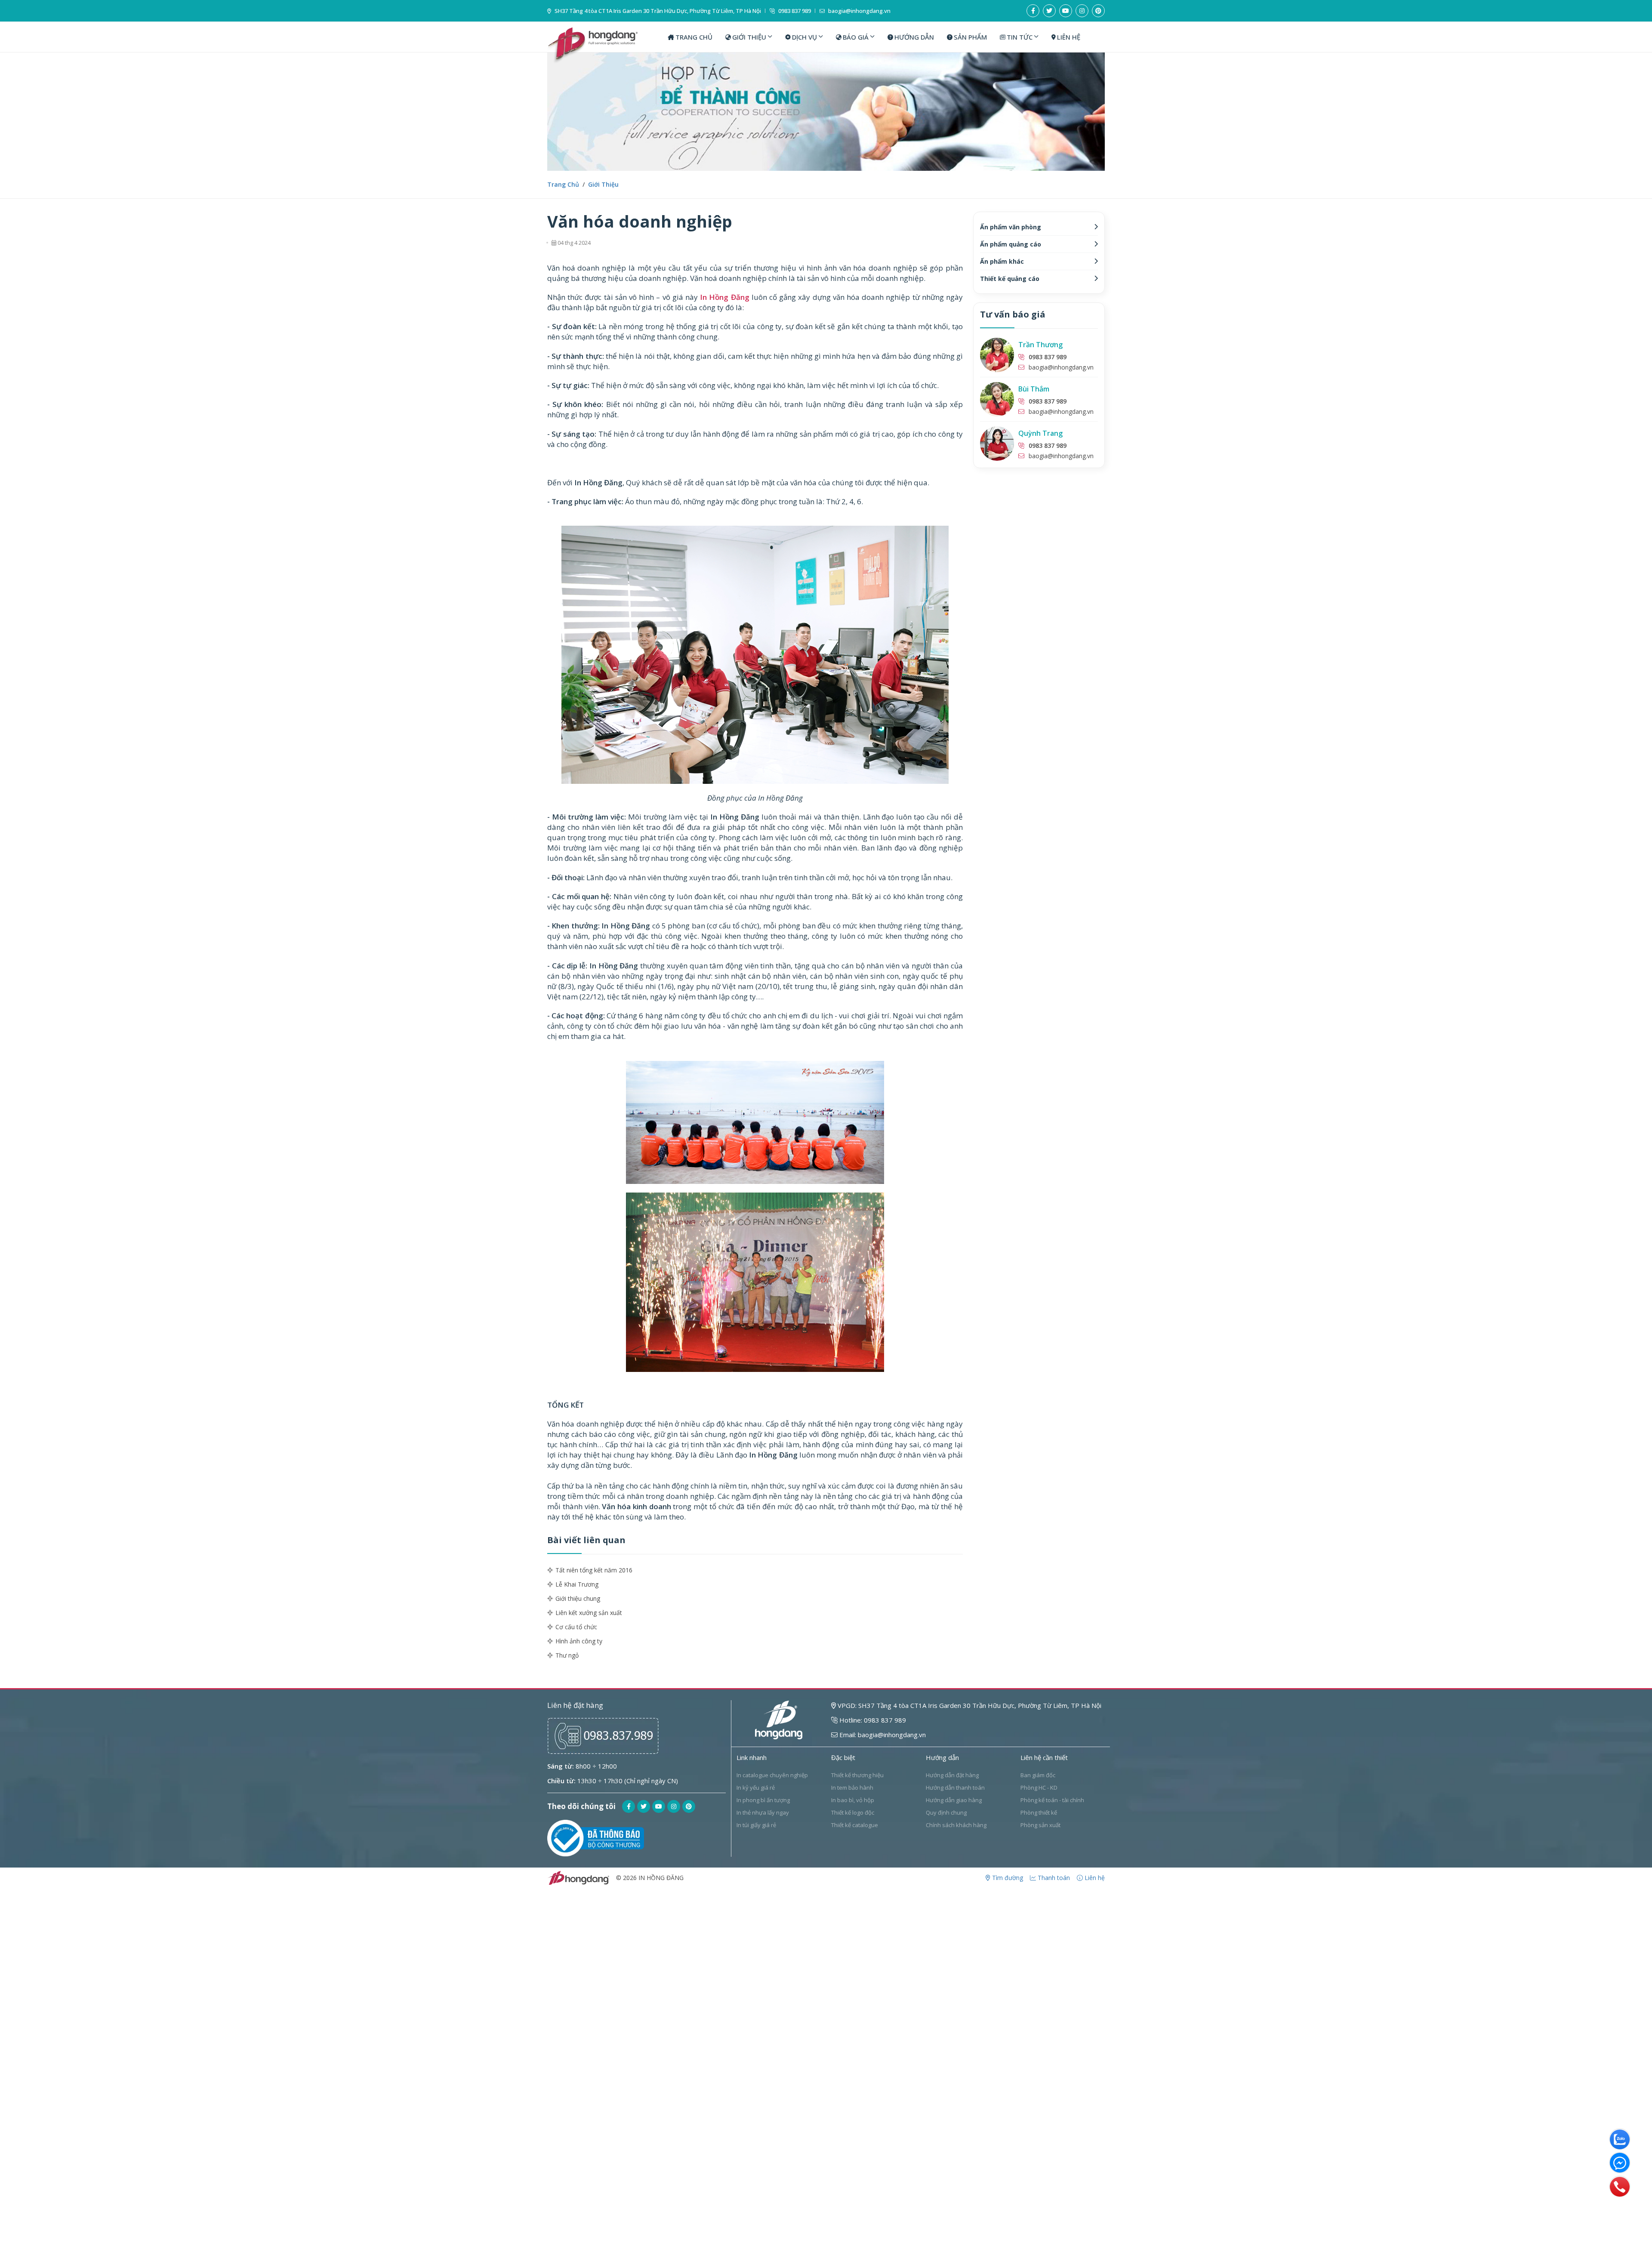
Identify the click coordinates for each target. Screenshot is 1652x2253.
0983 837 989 (794, 11)
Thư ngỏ (567, 1655)
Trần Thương (1040, 345)
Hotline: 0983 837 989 (872, 1720)
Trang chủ (563, 184)
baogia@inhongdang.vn (859, 11)
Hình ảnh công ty (579, 1641)
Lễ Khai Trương (577, 1584)
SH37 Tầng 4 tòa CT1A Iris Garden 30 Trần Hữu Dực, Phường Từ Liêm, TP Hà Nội (657, 11)
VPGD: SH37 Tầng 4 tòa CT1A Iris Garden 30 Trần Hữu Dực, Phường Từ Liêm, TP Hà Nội (969, 1705)
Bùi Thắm (1034, 389)
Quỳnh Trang (1040, 433)
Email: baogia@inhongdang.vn (882, 1735)
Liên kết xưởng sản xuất (589, 1613)
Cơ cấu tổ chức (576, 1627)
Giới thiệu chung (578, 1598)
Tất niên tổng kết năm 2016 (594, 1570)
